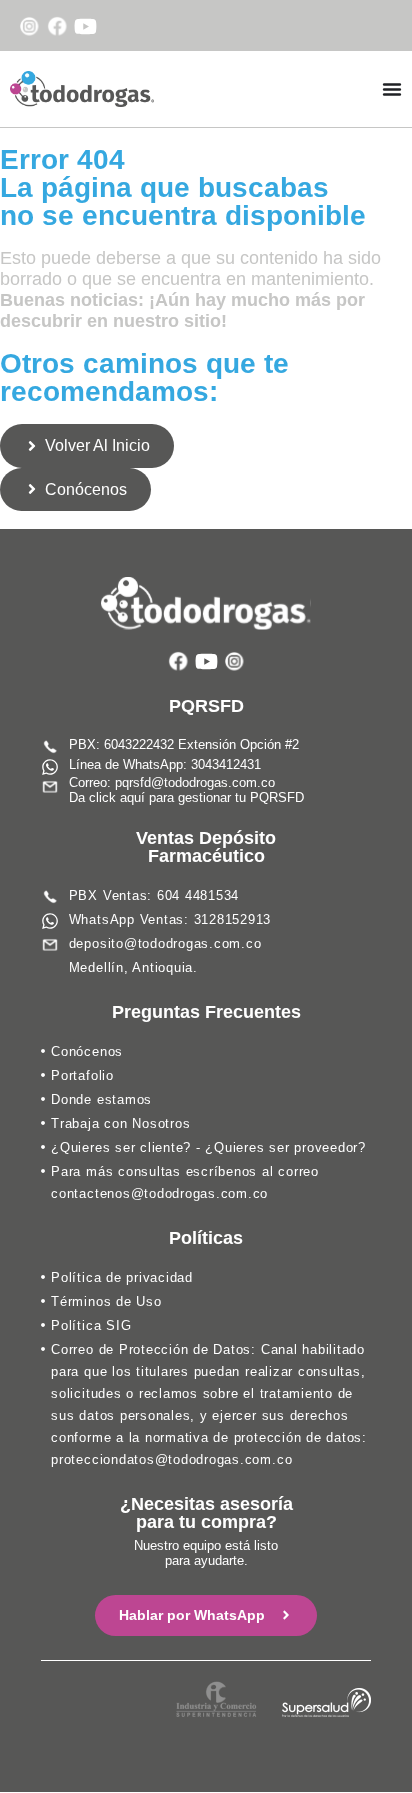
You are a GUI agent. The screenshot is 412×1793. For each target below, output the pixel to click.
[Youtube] (85, 26)
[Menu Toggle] (392, 89)
